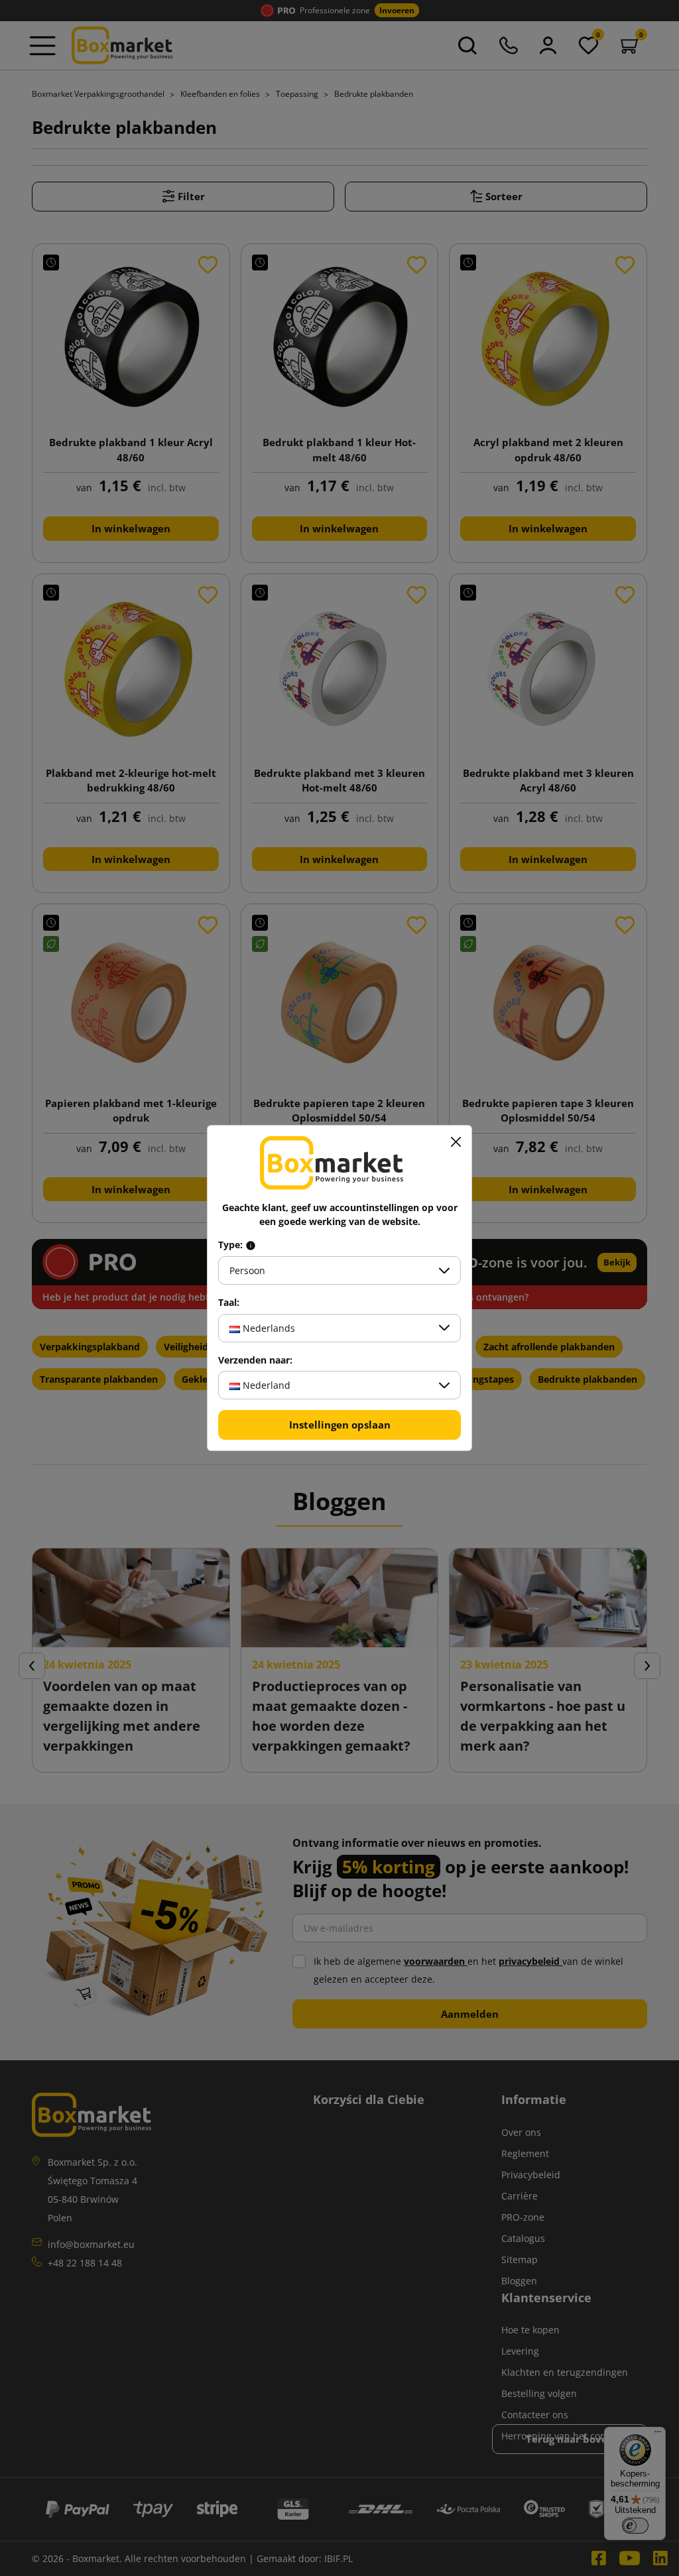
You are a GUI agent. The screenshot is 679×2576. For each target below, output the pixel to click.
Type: (232, 1245)
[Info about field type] (251, 1245)
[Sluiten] (456, 1142)
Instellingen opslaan (340, 1425)
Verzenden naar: (255, 1360)
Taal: (229, 1303)
